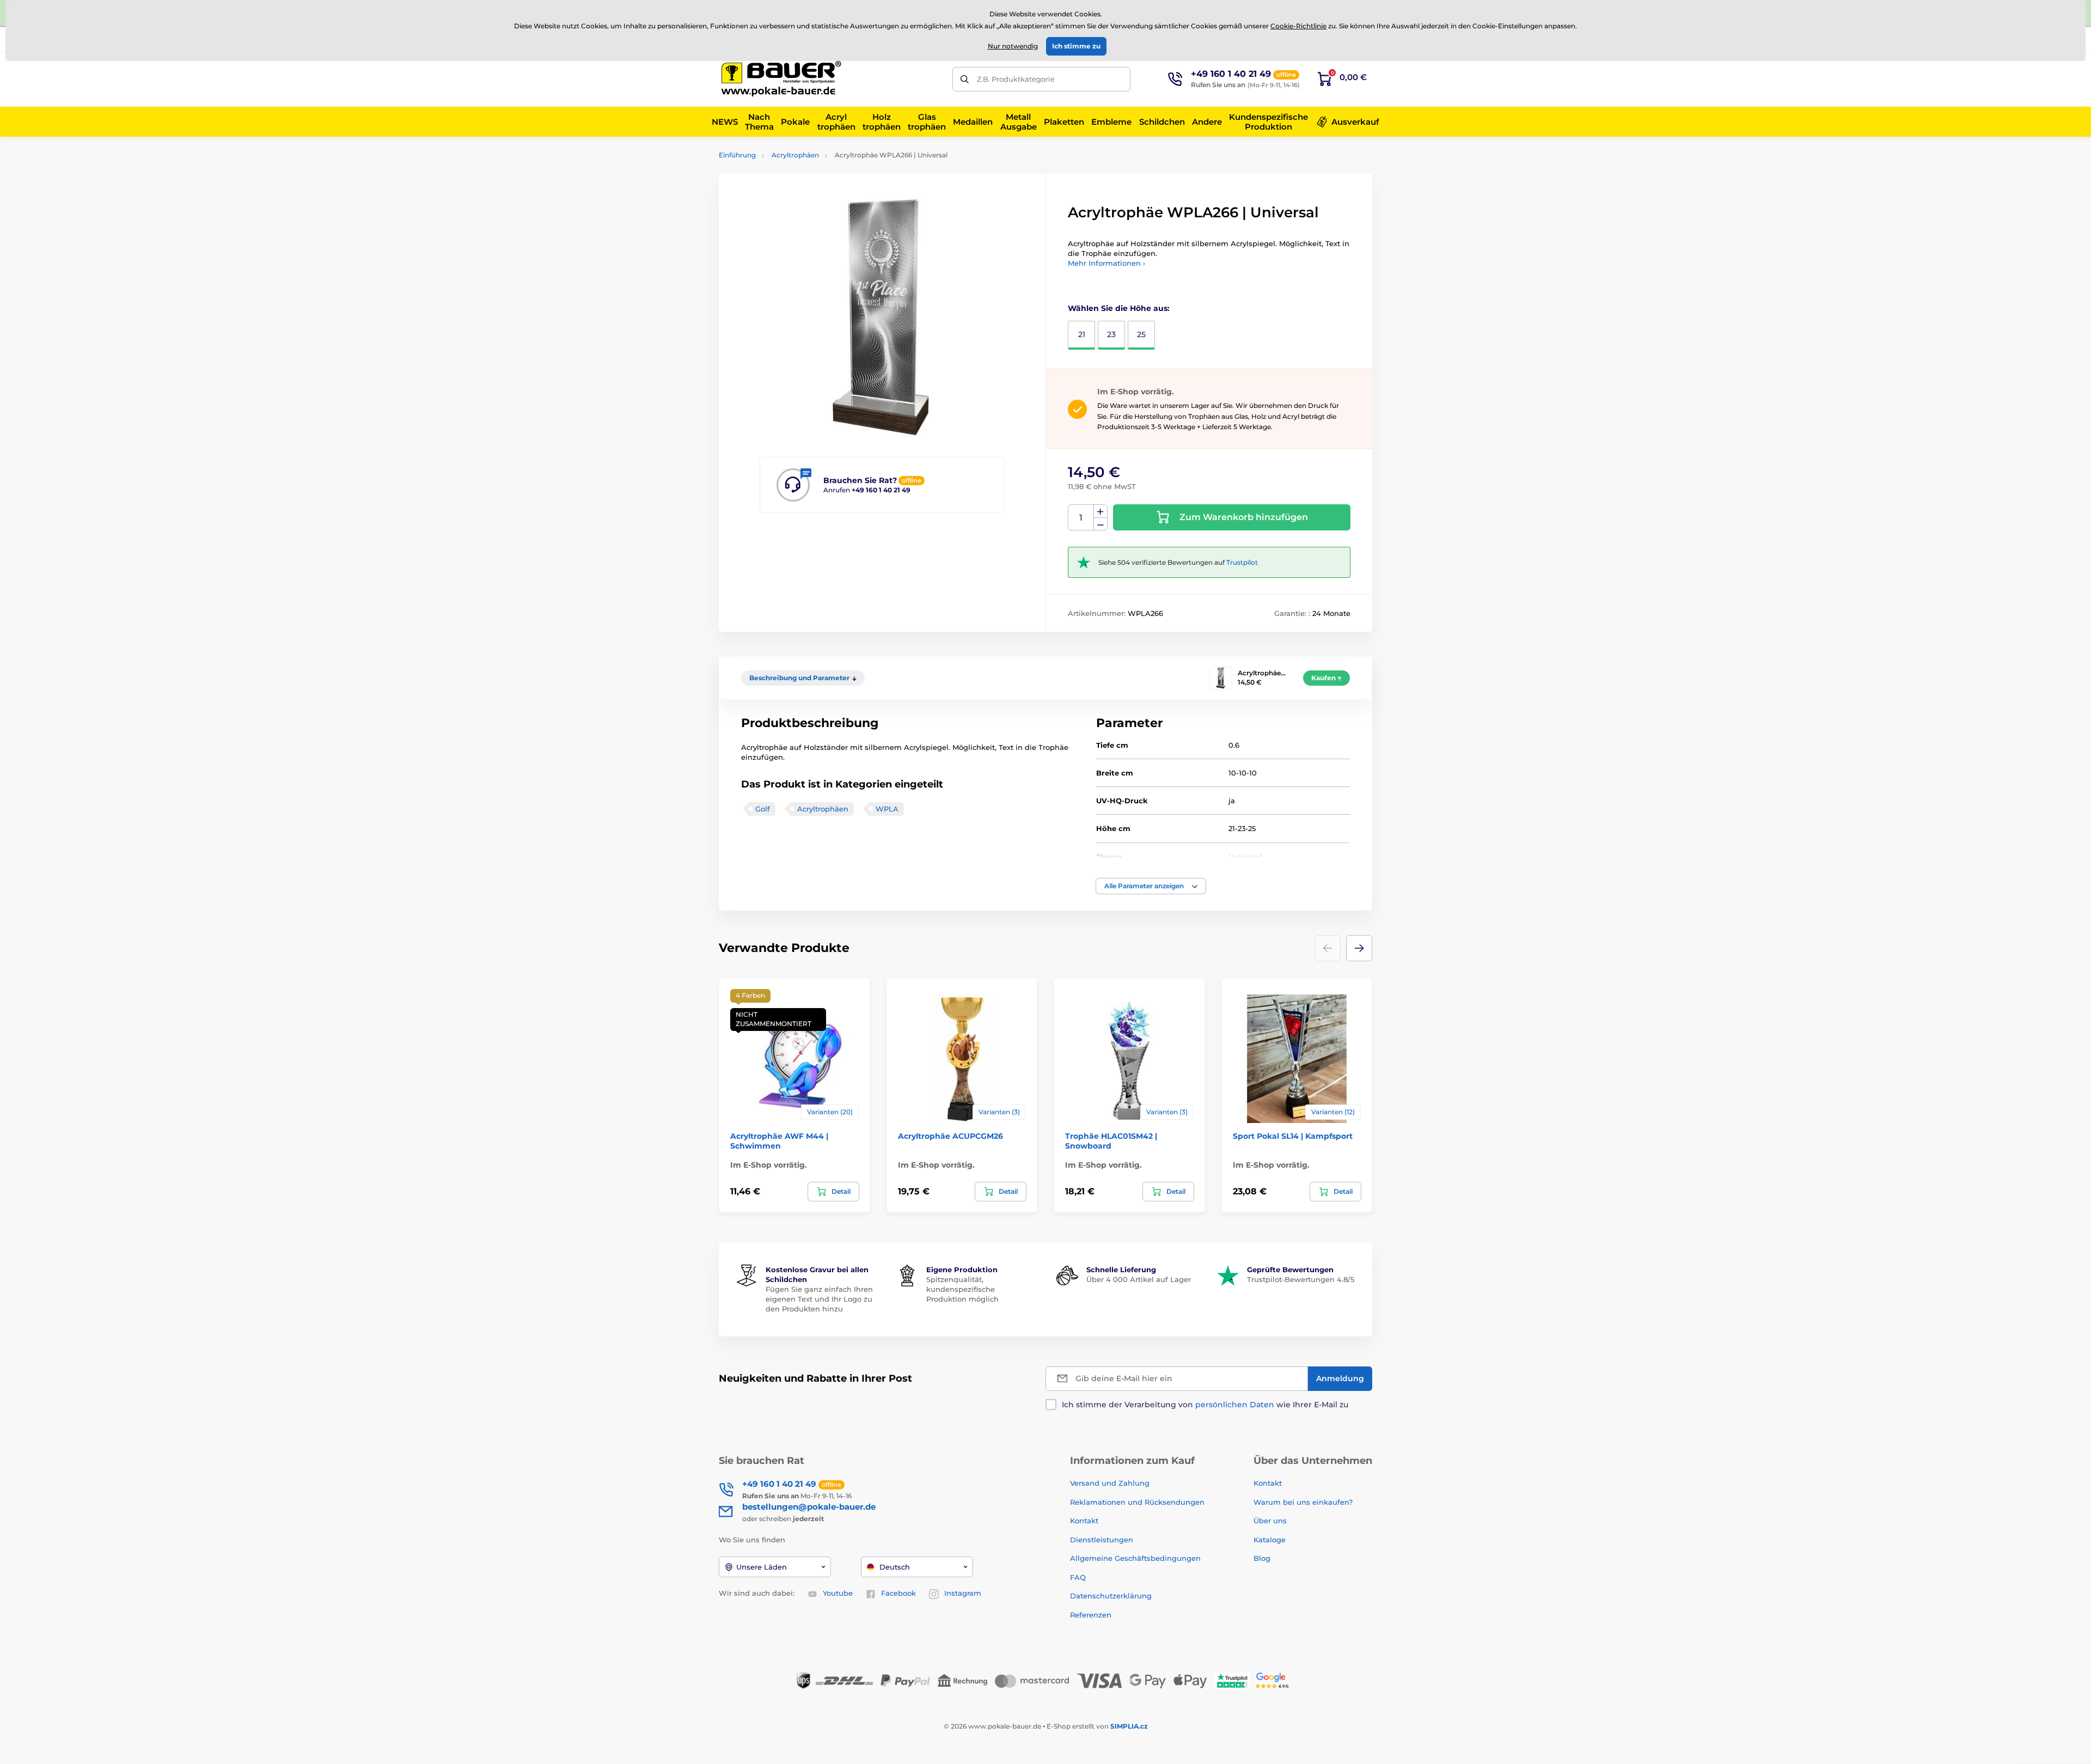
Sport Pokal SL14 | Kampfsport (1293, 1136)
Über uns (1270, 1521)
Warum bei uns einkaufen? (1303, 1502)
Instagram (963, 1593)
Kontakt (1084, 1521)
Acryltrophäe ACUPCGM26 (950, 1136)
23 (1111, 334)
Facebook (898, 1593)
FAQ (1078, 1577)
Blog (1262, 1558)
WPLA (887, 809)
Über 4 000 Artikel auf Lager (1139, 1279)
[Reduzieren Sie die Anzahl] (1100, 524)
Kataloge (1270, 1540)
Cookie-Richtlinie (1298, 26)
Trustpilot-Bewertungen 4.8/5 (1301, 1279)
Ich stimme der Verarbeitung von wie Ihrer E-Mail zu (1205, 1405)
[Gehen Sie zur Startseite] (781, 79)
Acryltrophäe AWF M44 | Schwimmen (779, 1141)
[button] (1151, 886)
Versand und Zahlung (1110, 1483)
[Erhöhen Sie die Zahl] (1100, 511)
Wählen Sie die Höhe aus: (1119, 308)
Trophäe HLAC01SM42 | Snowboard (1111, 1141)
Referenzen (1091, 1615)
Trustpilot (1242, 562)
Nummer (1081, 518)
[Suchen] (965, 79)
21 (1082, 334)
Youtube (838, 1593)
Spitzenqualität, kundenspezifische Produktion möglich (962, 1289)
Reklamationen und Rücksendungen (1138, 1502)
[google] (1275, 1680)
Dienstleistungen (1102, 1540)
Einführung (737, 155)
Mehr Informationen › (1106, 263)
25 (1141, 334)
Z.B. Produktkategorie (1016, 79)
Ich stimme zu (1076, 46)
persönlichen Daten (1235, 1405)
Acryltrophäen (795, 155)
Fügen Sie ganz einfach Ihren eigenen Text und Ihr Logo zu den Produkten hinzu (819, 1299)
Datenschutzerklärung (1111, 1596)
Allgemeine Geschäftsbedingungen (1135, 1558)
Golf (763, 809)
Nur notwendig (1013, 46)
